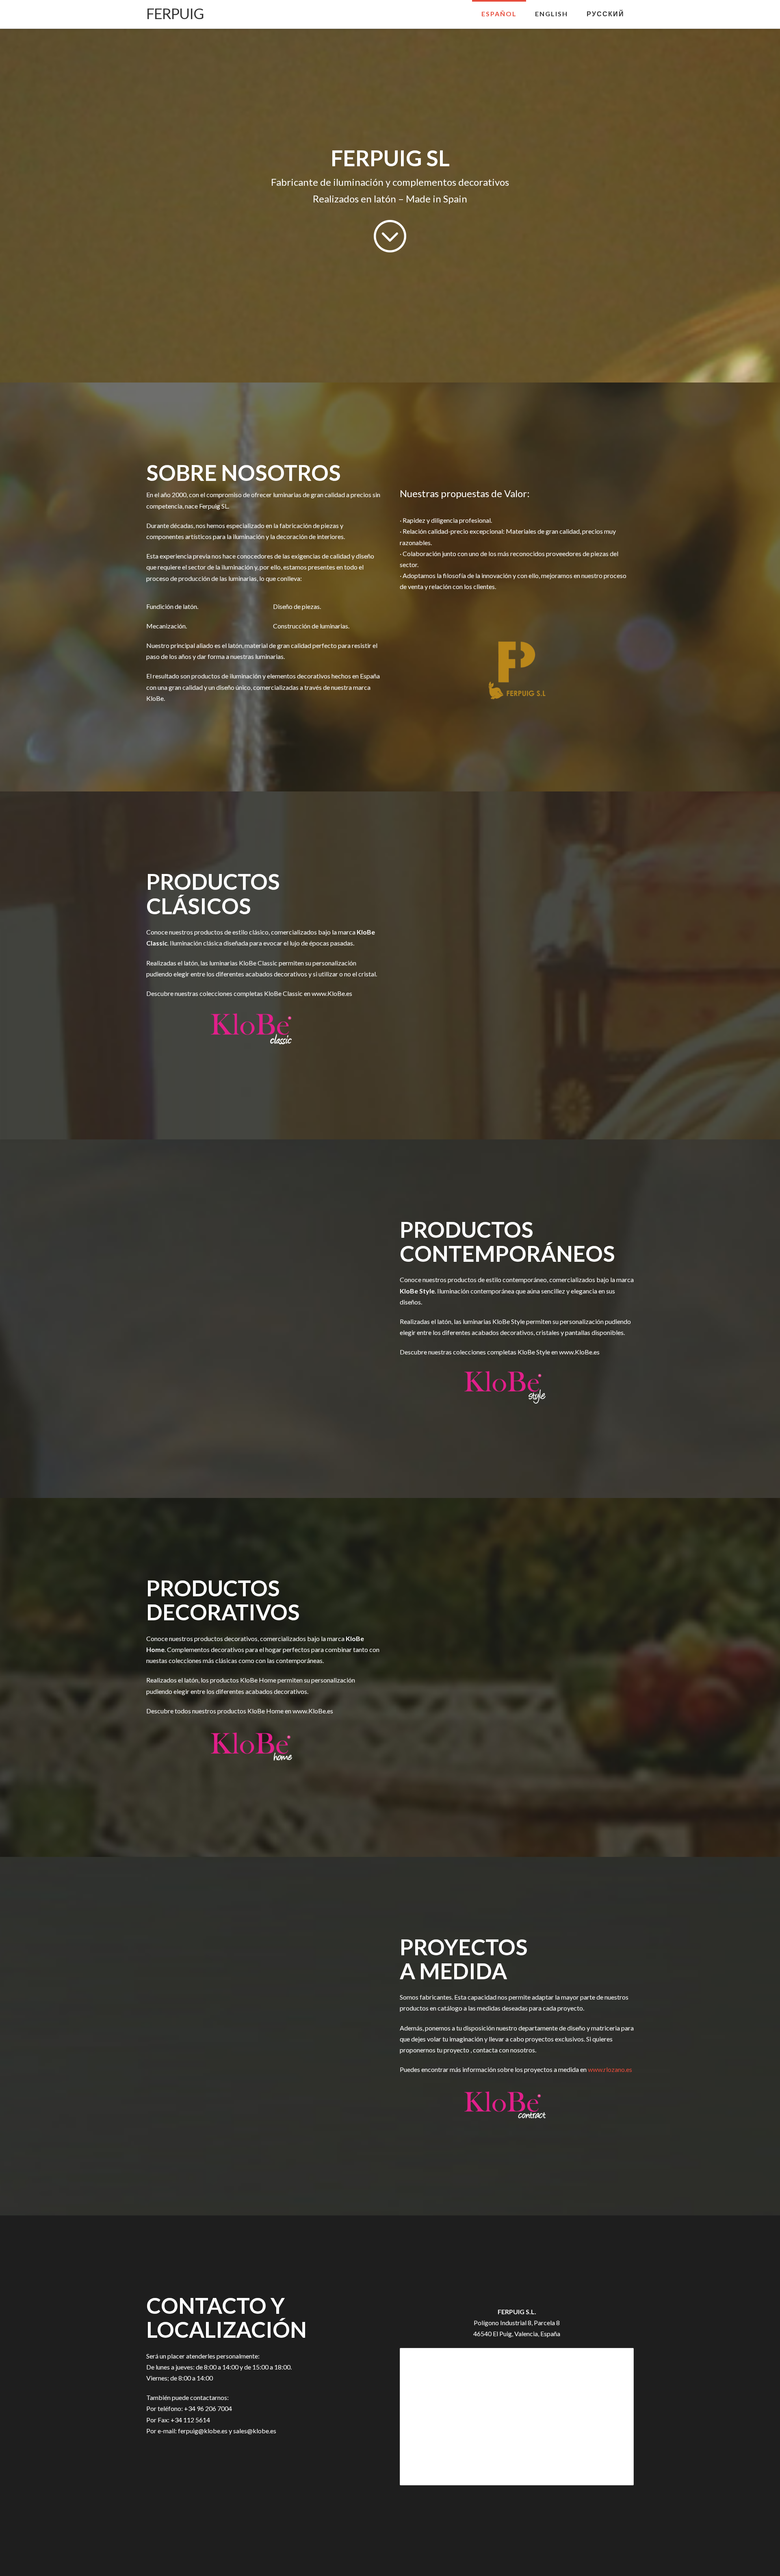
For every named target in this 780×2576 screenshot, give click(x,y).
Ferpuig (175, 13)
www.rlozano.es (610, 2069)
